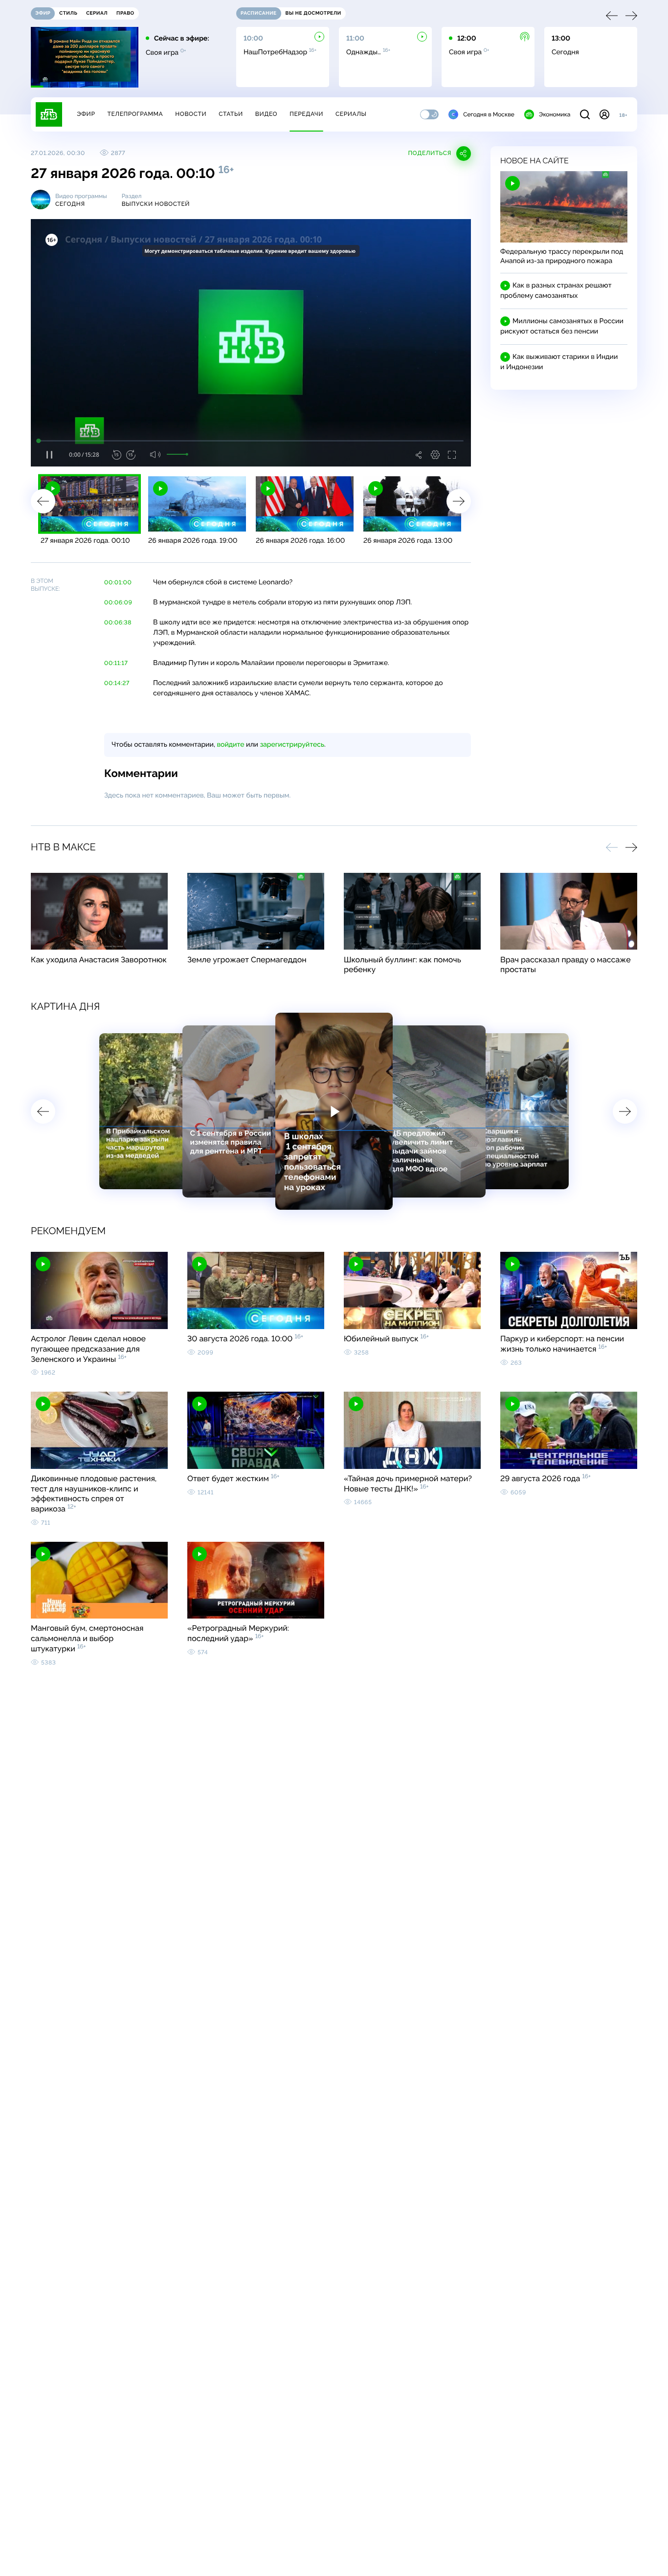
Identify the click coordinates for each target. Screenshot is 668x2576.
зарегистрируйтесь (292, 745)
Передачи (306, 114)
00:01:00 (118, 582)
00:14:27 (117, 683)
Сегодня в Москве (489, 114)
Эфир (86, 114)
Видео (266, 114)
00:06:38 (118, 622)
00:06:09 (118, 602)
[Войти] (604, 114)
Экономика (555, 114)
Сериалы (351, 114)
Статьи (231, 114)
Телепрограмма (135, 114)
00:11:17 (116, 663)
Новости (191, 114)
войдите (230, 745)
